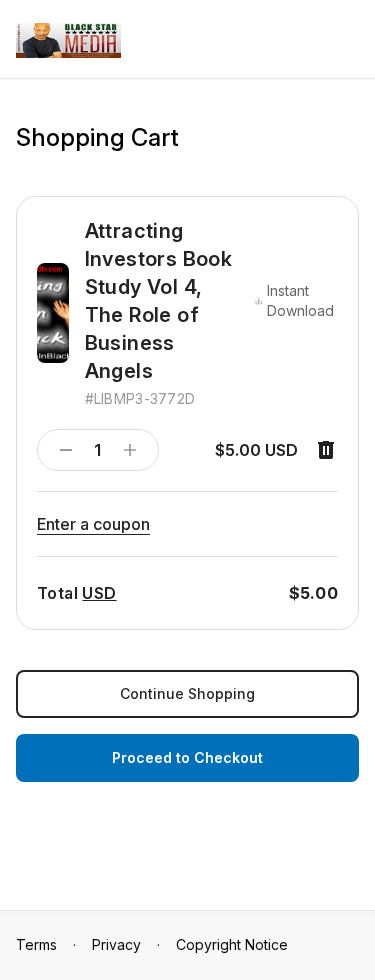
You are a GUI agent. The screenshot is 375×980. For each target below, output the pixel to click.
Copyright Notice (232, 944)
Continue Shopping (187, 693)
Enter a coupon (93, 524)
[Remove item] (326, 450)
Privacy (116, 944)
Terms (36, 944)
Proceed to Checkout (187, 757)
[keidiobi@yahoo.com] (68, 40)
